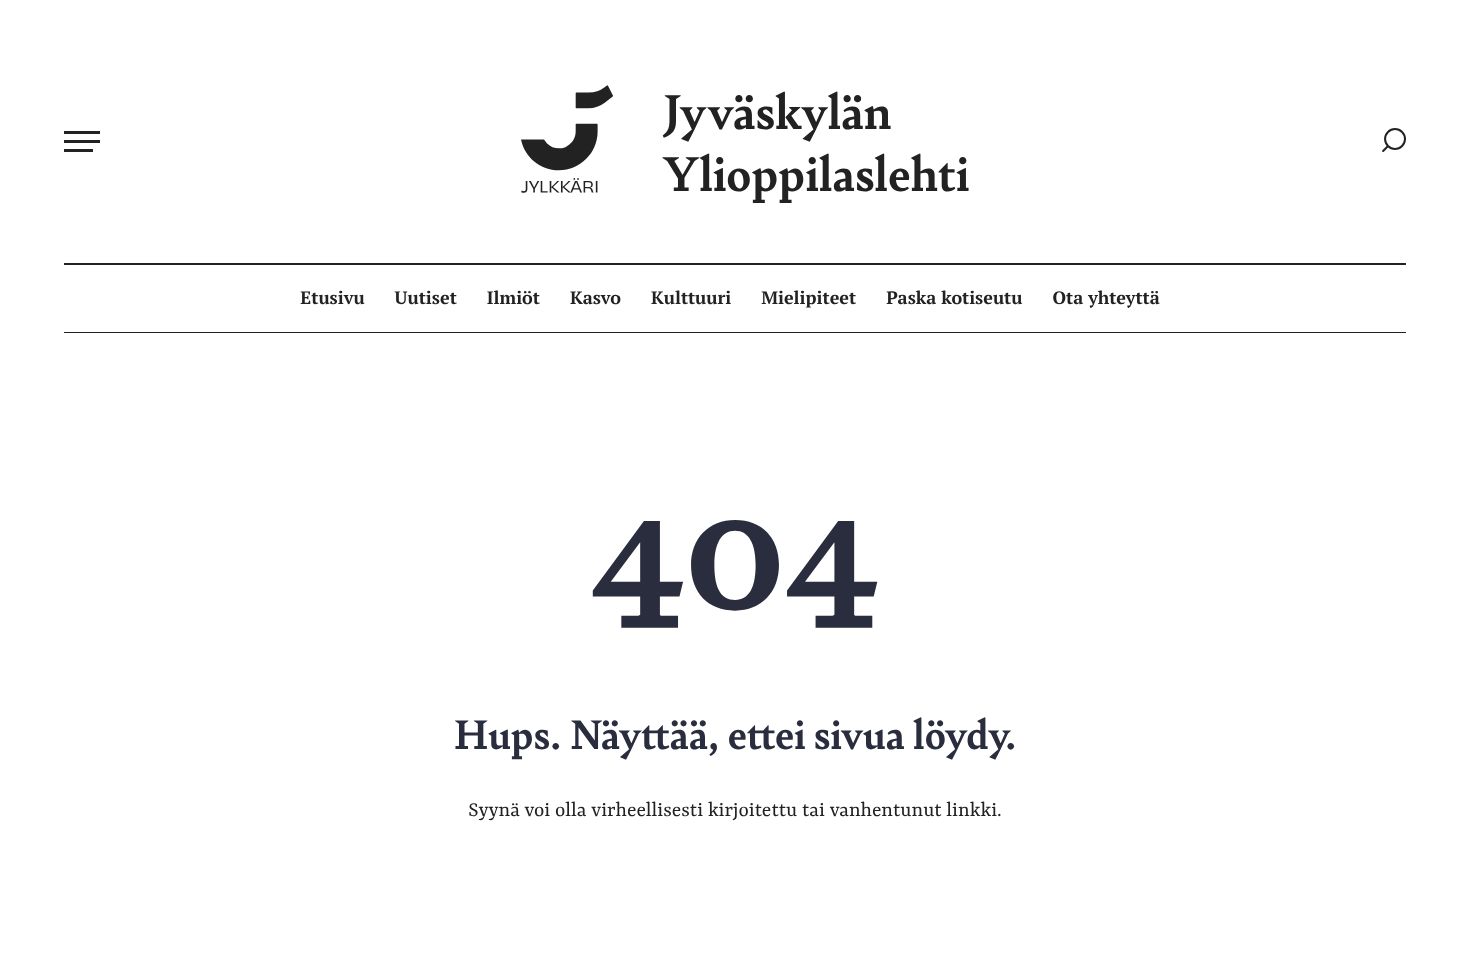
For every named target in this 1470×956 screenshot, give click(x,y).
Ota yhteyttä (1106, 298)
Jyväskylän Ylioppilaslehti (816, 141)
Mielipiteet (808, 298)
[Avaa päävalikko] (82, 141)
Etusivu (332, 298)
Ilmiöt (513, 298)
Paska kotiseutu (954, 298)
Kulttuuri (691, 298)
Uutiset (426, 298)
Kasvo (595, 298)
